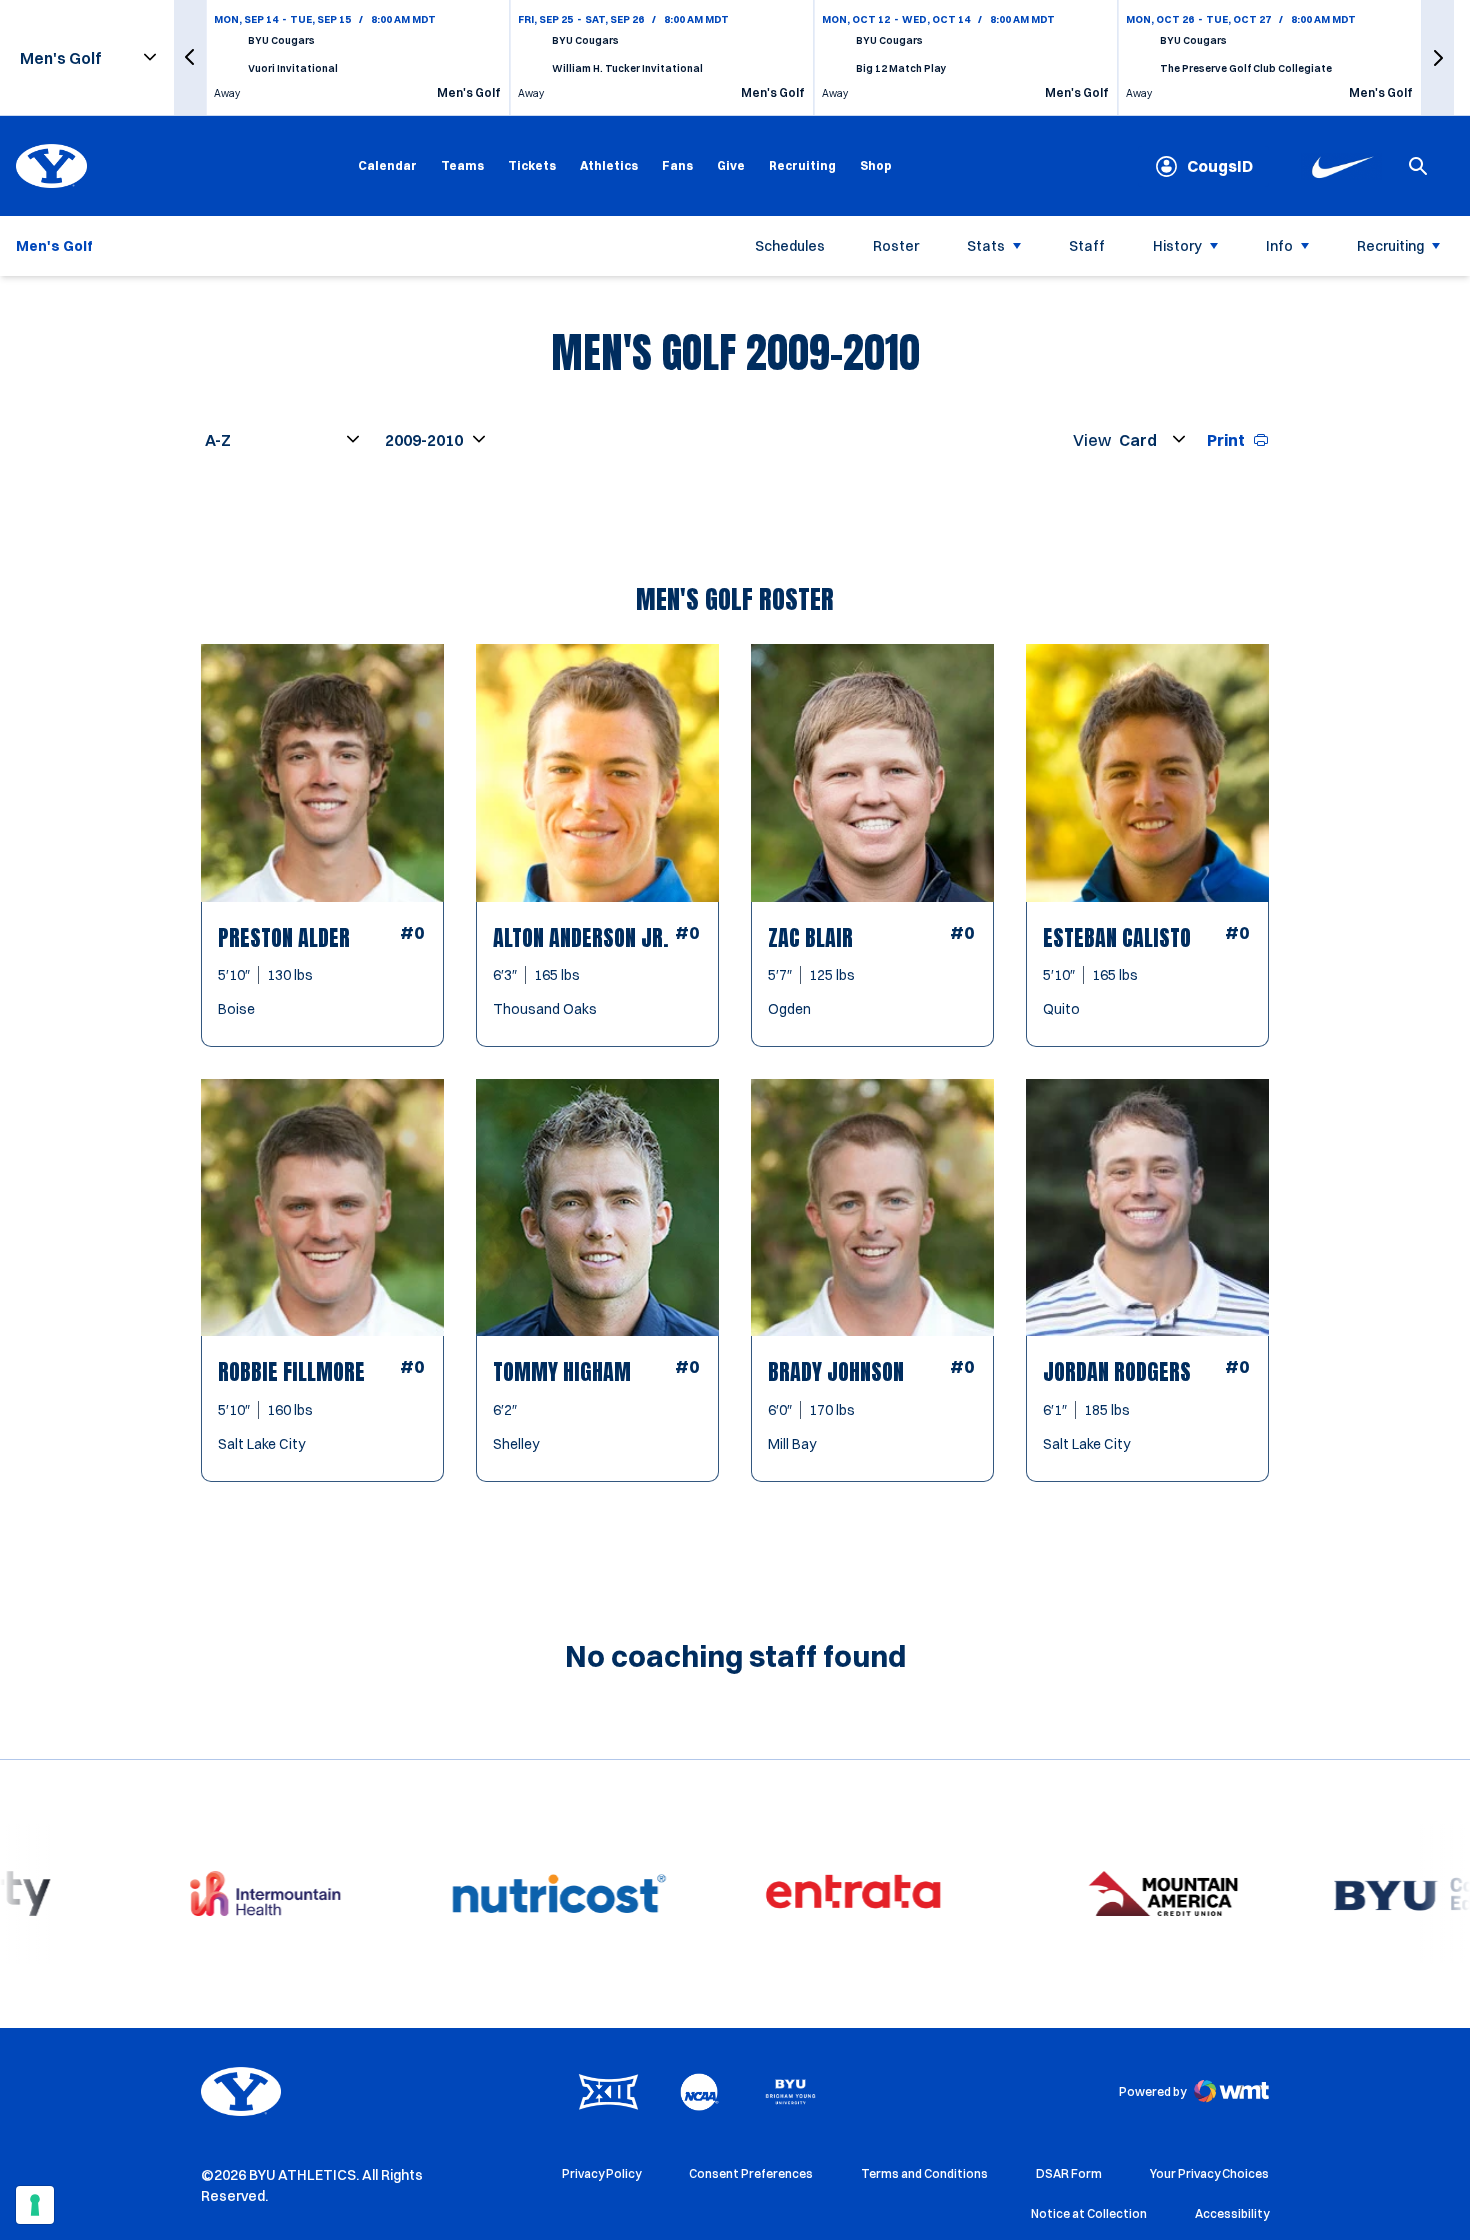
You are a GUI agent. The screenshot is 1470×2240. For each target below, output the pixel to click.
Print (1226, 440)
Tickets (532, 165)
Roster (896, 246)
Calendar (387, 165)
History (1177, 246)
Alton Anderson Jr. (581, 937)
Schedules (790, 246)
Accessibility (1232, 2213)
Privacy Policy (601, 2173)
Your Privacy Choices (1209, 2173)
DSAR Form (1069, 2173)
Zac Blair (810, 937)
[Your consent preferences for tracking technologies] (35, 2205)
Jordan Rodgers (1117, 1371)
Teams (462, 165)
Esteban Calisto (1117, 937)
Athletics (609, 165)
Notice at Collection (1089, 2213)
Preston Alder (284, 937)
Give (731, 165)
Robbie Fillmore (291, 1371)
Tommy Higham (562, 1371)
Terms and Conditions (924, 2173)
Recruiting (802, 165)
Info (1279, 246)
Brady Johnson (836, 1371)
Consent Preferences (751, 2173)
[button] (190, 57)
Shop (876, 165)
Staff (1087, 246)
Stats (986, 246)
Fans (677, 165)
